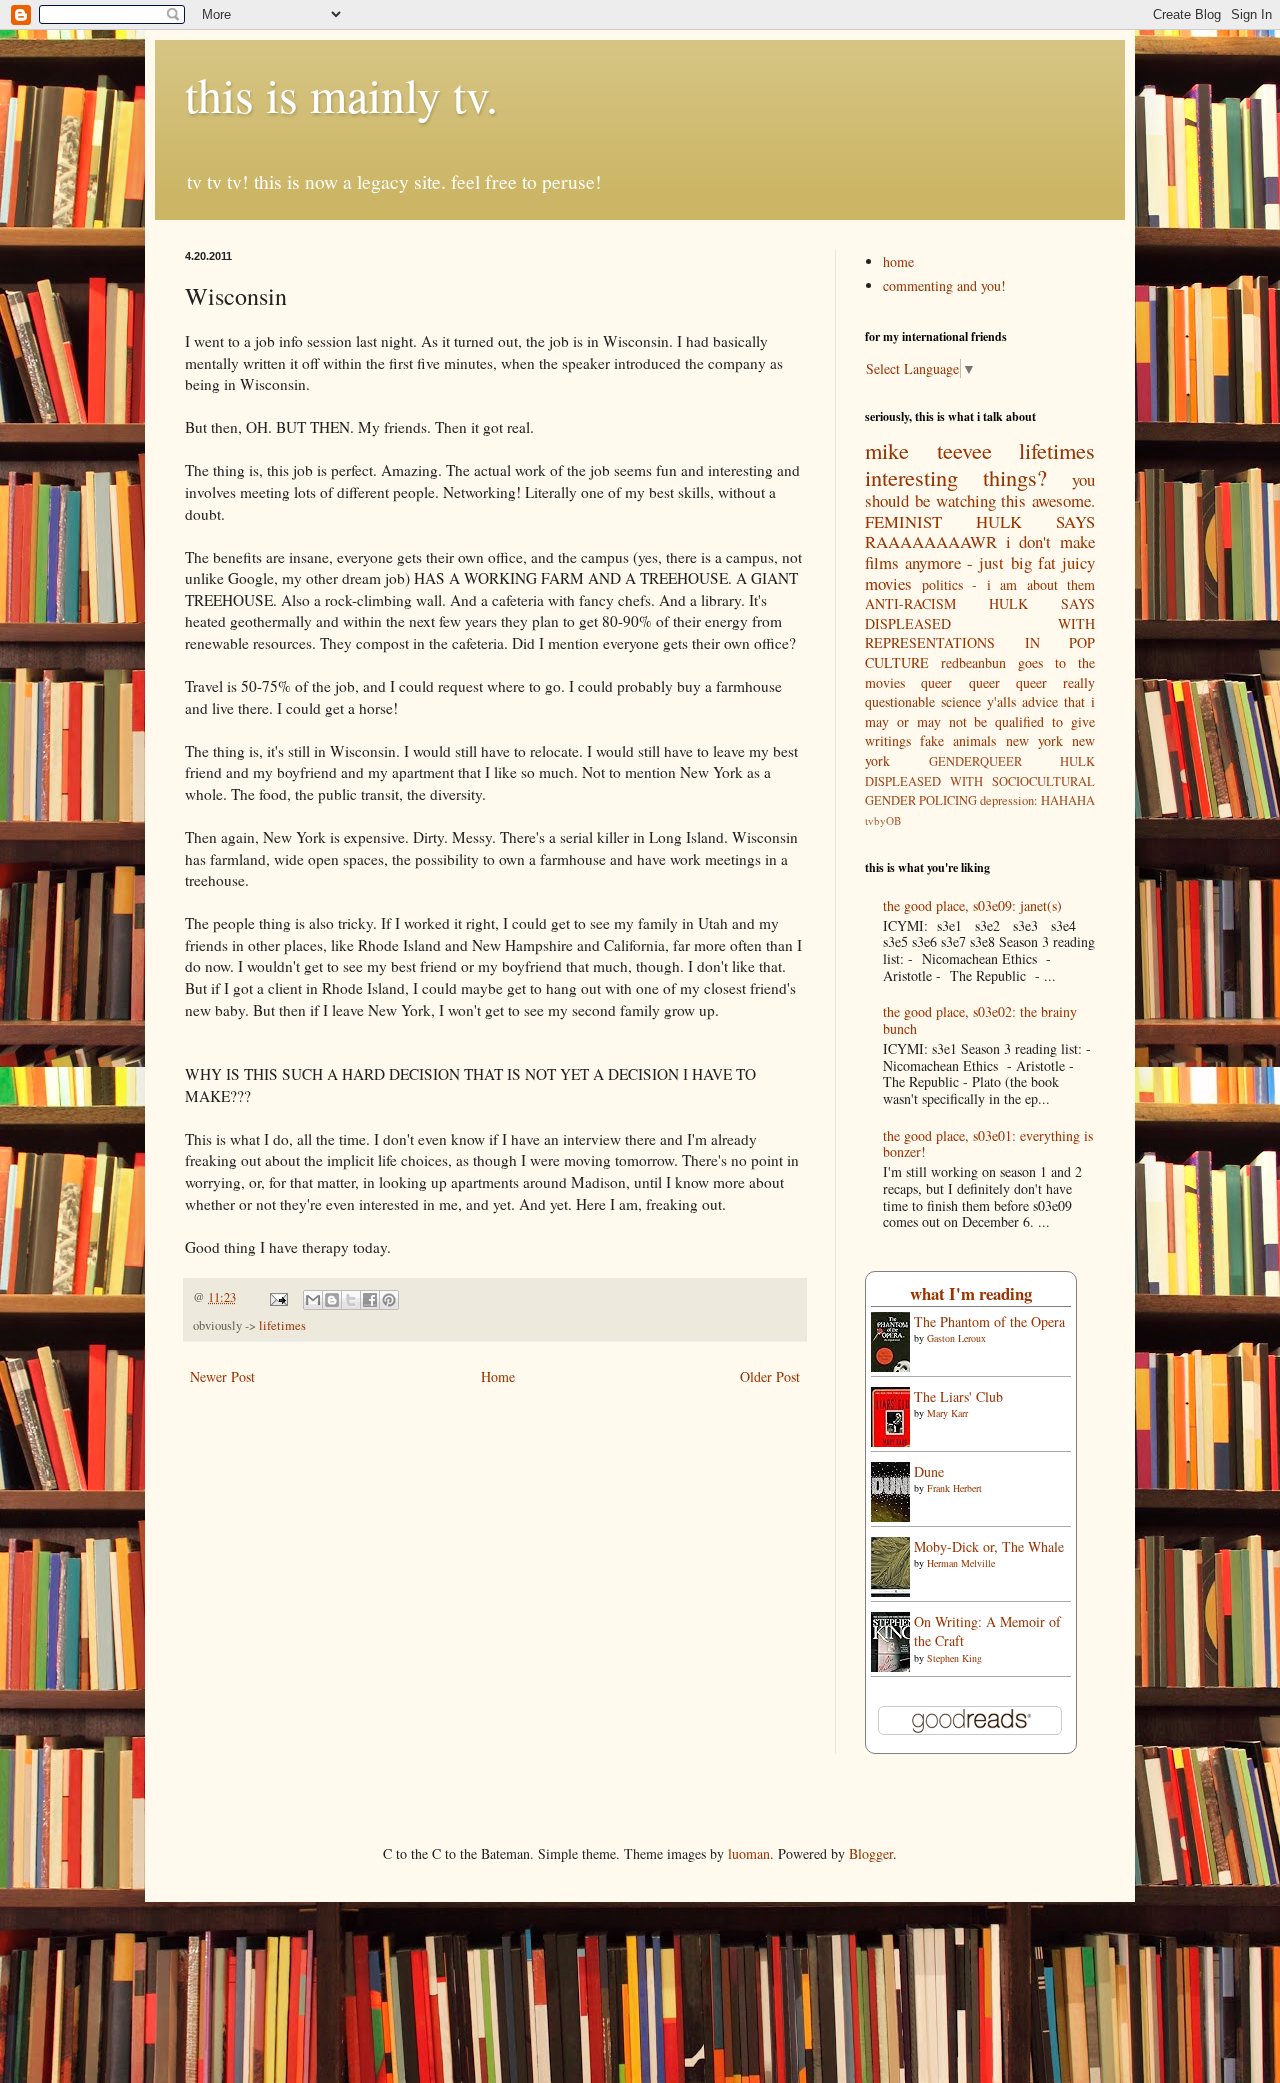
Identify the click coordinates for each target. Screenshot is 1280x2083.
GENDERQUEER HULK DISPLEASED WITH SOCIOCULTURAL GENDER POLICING (980, 781)
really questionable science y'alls (980, 692)
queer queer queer (984, 682)
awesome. (1063, 500)
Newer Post (222, 1376)
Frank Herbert (954, 1488)
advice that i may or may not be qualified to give (980, 711)
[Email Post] (277, 1297)
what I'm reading (971, 1293)
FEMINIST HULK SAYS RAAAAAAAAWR (980, 532)
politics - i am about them (1009, 584)
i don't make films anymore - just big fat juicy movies (980, 562)
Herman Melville (961, 1563)
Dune (929, 1471)
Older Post (770, 1376)
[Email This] (313, 1300)
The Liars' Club (958, 1396)
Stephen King (954, 1658)
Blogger (871, 1853)
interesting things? (956, 477)
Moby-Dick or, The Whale (989, 1546)
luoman (749, 1853)
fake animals (958, 740)
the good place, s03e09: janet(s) (972, 905)
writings (888, 740)
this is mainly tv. (341, 94)
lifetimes (282, 1325)
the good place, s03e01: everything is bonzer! (988, 1144)
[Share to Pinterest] (389, 1300)
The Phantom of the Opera (989, 1321)
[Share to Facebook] (370, 1300)
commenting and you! (944, 285)
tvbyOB (883, 820)
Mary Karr (947, 1413)
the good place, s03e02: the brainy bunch (980, 1020)
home (898, 261)
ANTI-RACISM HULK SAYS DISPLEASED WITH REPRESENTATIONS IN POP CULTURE (980, 633)
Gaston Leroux (956, 1338)
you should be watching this (980, 490)
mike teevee (928, 450)
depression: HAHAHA (1037, 800)
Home (498, 1376)
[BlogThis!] (332, 1300)
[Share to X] (351, 1300)
